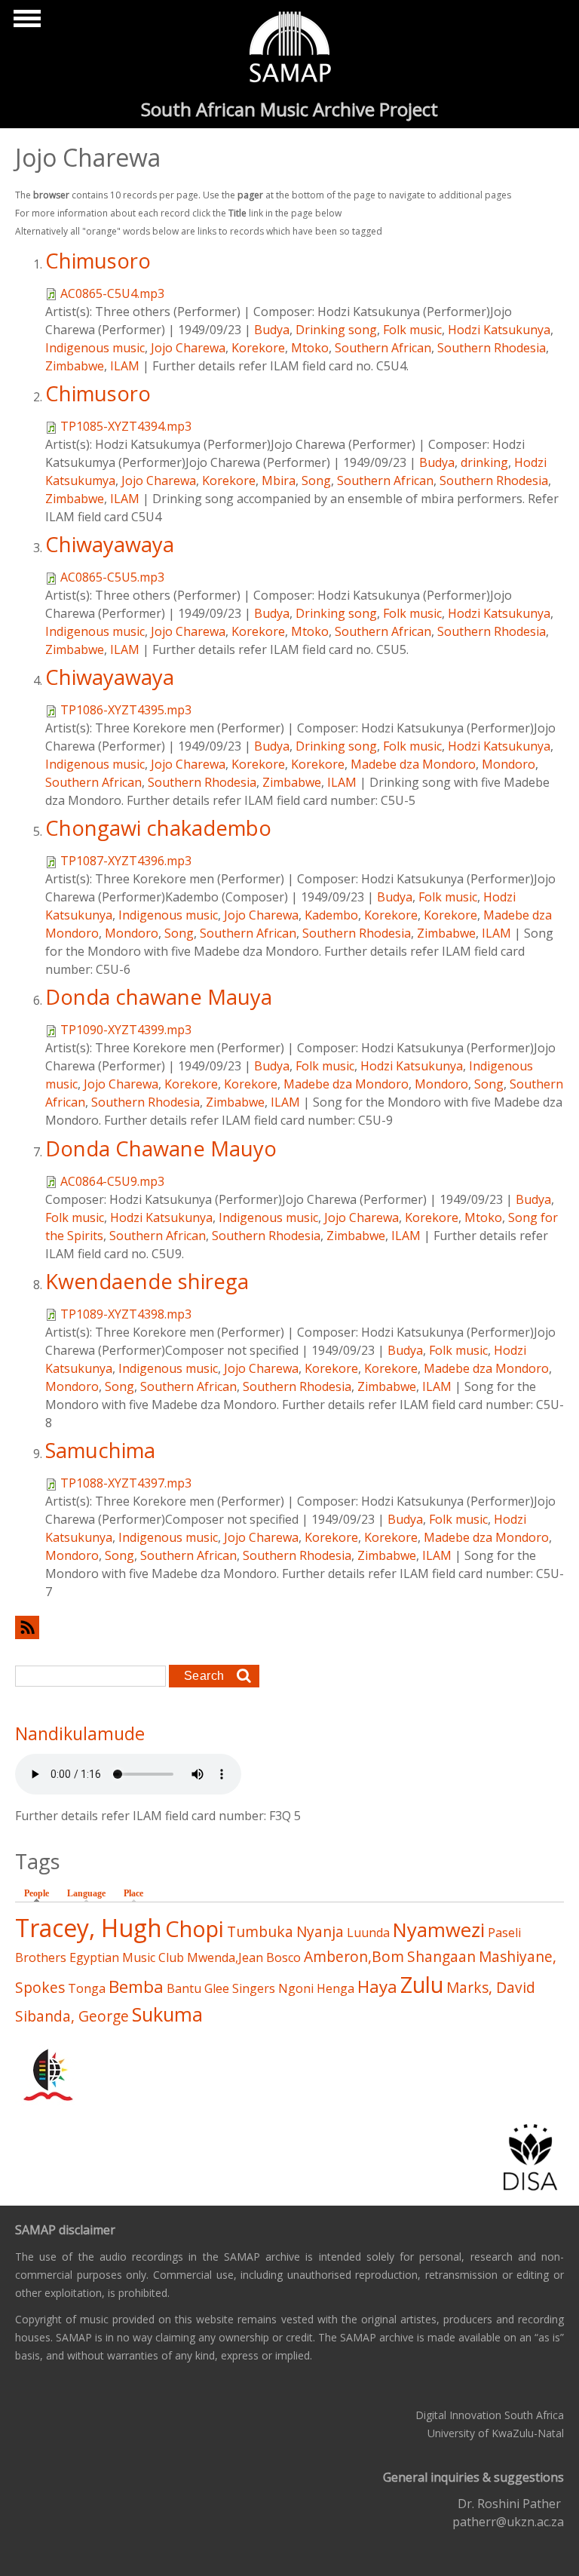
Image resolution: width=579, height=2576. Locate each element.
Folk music (412, 330)
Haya (377, 1986)
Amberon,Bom (354, 1956)
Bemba (136, 1986)
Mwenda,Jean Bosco (244, 1957)
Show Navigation (25, 23)
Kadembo (331, 915)
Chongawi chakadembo (158, 828)
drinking (484, 462)
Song (316, 481)
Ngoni (296, 1988)
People (40, 1893)
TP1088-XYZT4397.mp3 (126, 1483)
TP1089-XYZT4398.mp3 (126, 1314)
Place (133, 1893)
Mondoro (509, 764)
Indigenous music (95, 348)
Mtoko (310, 348)
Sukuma (167, 2014)
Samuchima (100, 1450)
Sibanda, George (72, 2016)
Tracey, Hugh (89, 1928)
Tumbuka (260, 1931)
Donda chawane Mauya (159, 997)
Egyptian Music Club (127, 1957)
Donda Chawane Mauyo (161, 1148)
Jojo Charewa (188, 348)
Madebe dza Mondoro (413, 764)
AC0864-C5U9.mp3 (112, 1181)
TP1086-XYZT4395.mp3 (126, 710)
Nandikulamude (80, 1733)
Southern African (383, 348)
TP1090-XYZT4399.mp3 (126, 1030)
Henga (335, 1988)
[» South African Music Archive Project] (290, 49)
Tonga (87, 1988)
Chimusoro (98, 261)
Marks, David (491, 1987)
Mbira (279, 481)
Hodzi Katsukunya (499, 330)
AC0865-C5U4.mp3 (112, 293)
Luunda (368, 1933)
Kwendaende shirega (147, 1281)
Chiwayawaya (110, 544)
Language (86, 1893)
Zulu (422, 1984)
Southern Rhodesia (492, 348)
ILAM (125, 366)
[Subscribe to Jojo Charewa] (289, 1627)
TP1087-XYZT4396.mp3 (126, 861)
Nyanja (320, 1931)
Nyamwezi (439, 1930)
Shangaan (441, 1956)
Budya (272, 330)
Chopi (195, 1928)
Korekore (258, 348)
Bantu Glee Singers (221, 1988)
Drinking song (336, 330)
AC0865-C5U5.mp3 (112, 577)
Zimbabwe (75, 366)
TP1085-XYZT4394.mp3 (126, 426)
